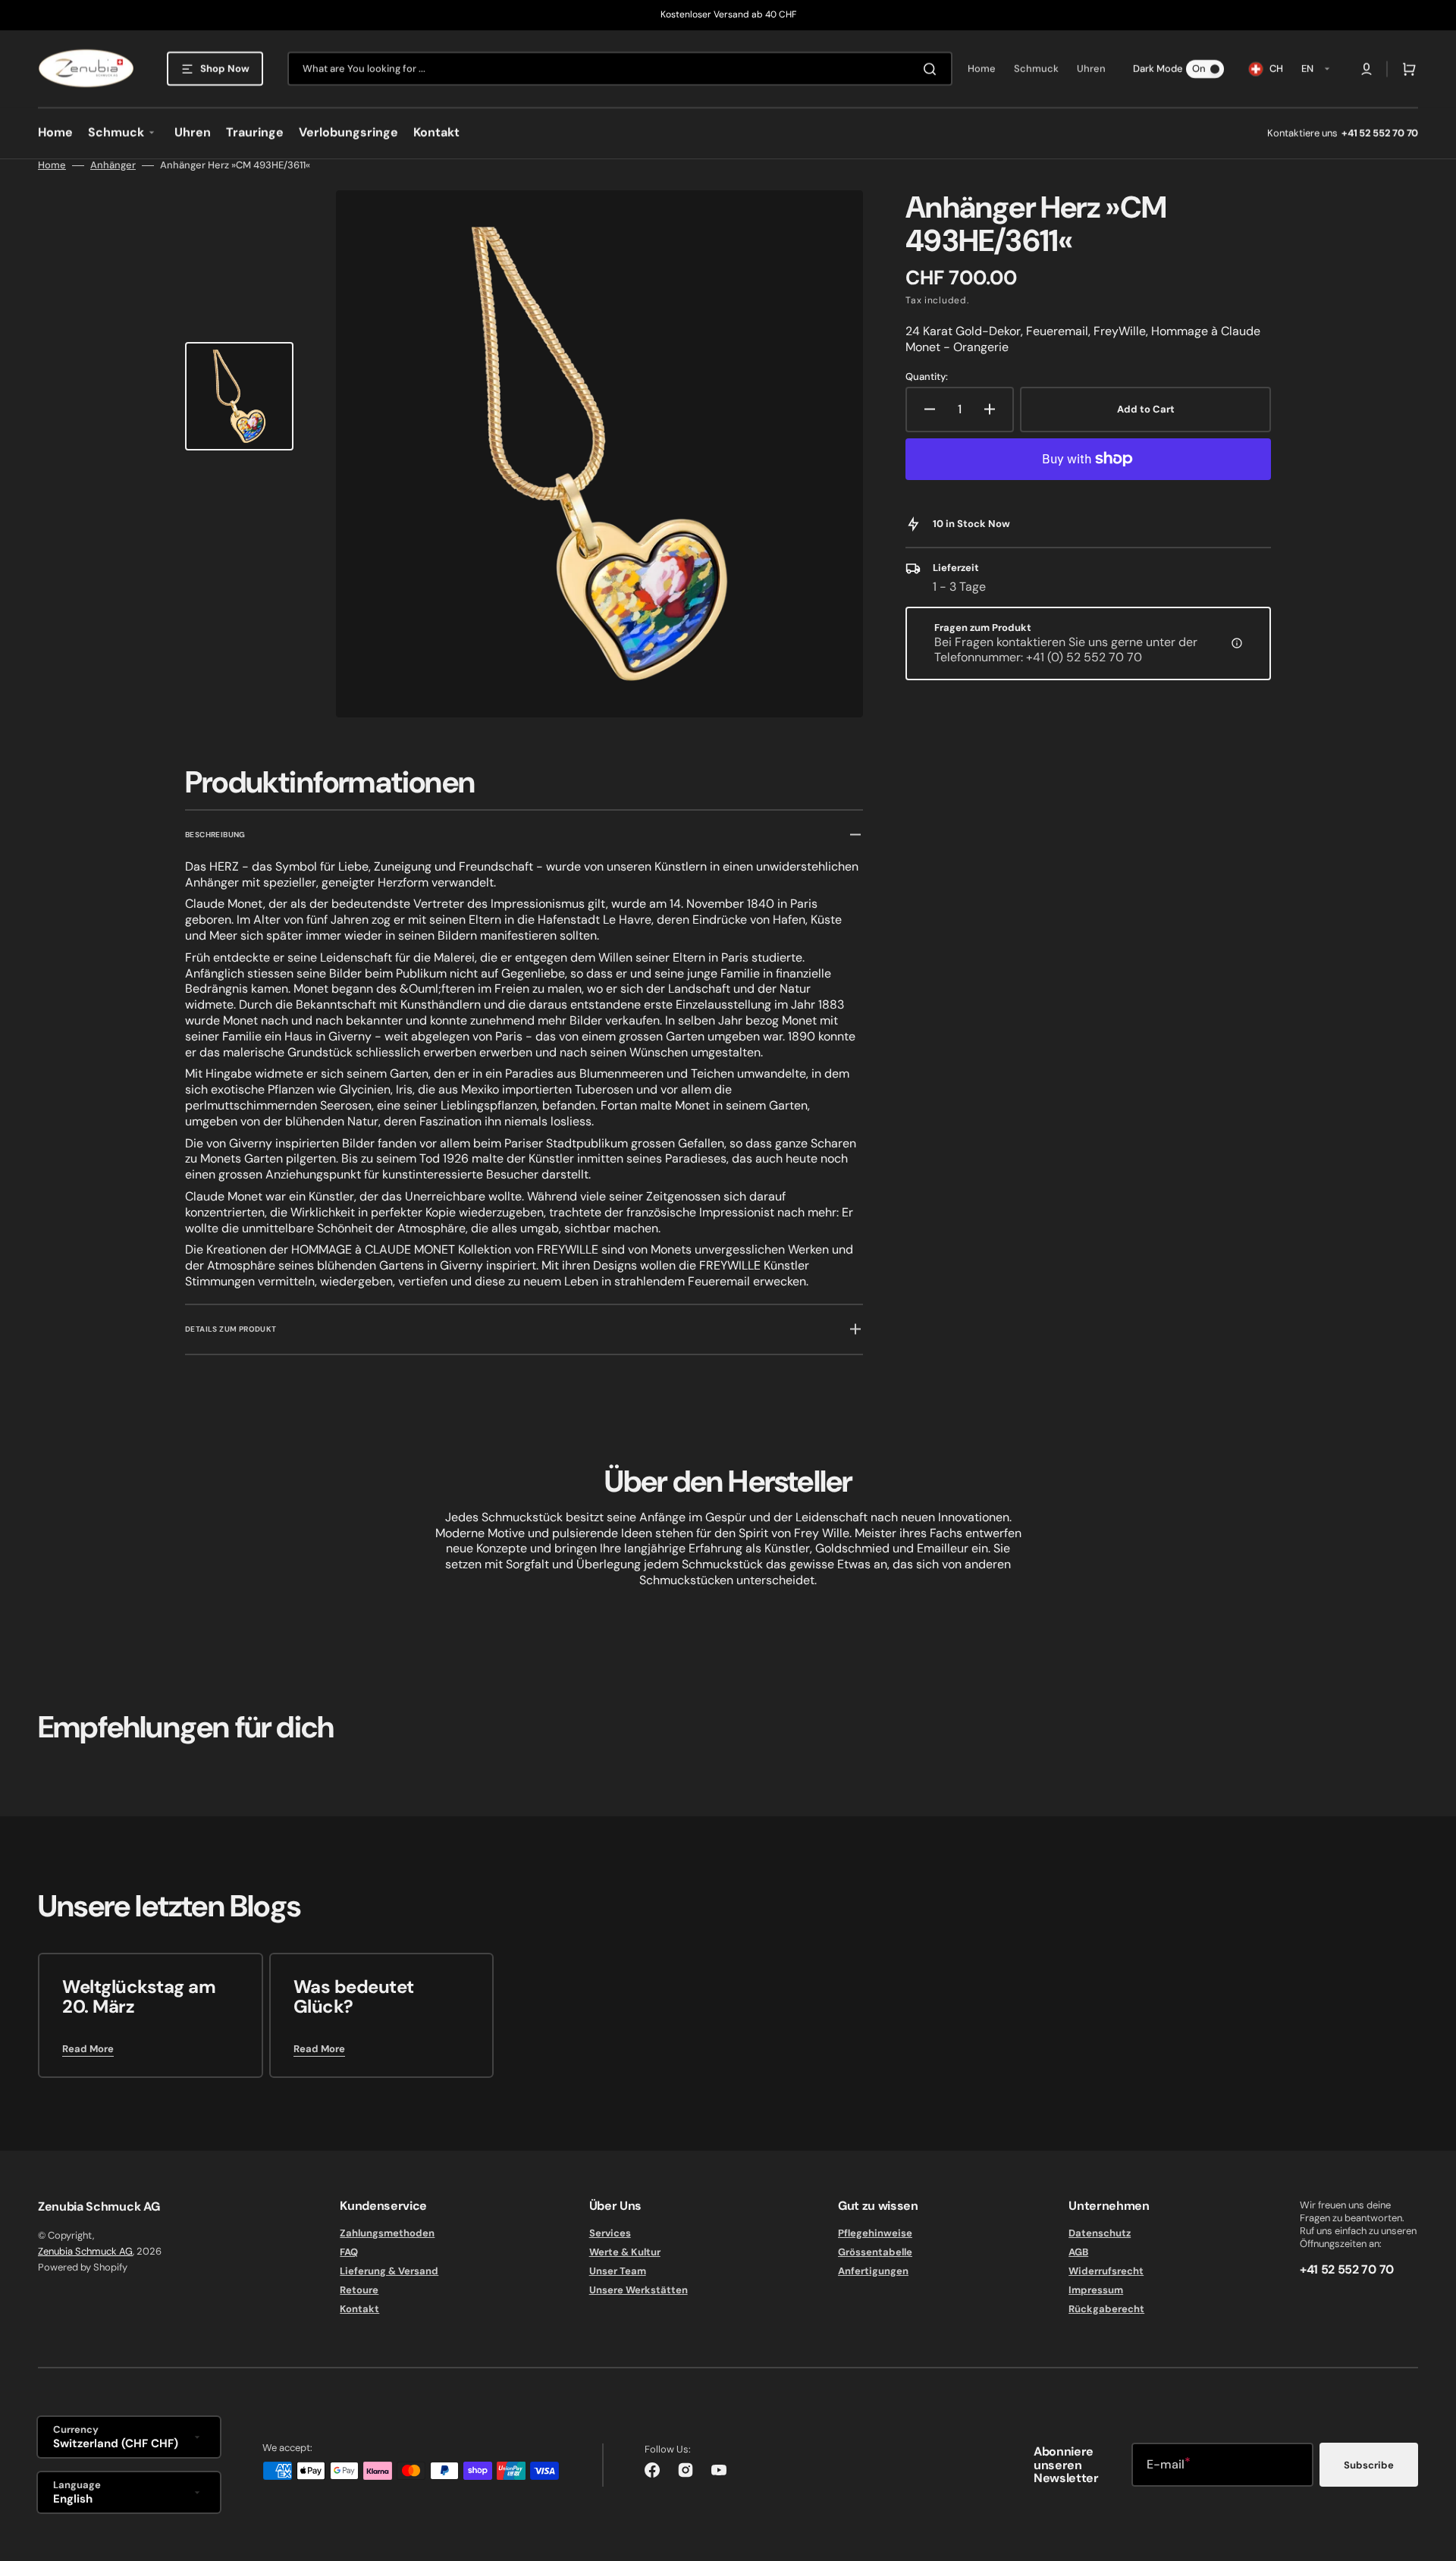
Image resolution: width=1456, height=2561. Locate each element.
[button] (1367, 69)
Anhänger (113, 165)
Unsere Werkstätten (639, 2290)
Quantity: (927, 377)
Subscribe (1369, 2465)
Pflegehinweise (875, 2233)
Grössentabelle (875, 2252)
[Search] (933, 69)
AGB (1078, 2252)
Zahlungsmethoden (387, 2233)
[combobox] (620, 69)
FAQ (349, 2252)
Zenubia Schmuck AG (85, 2251)
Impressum (1096, 2290)
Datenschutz (1100, 2233)
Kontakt (359, 2309)
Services (610, 2233)
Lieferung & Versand (389, 2271)
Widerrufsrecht (1106, 2271)
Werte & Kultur (625, 2252)
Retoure (359, 2290)
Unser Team (618, 2271)
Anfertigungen (873, 2271)
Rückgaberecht (1106, 2309)
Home (52, 165)
